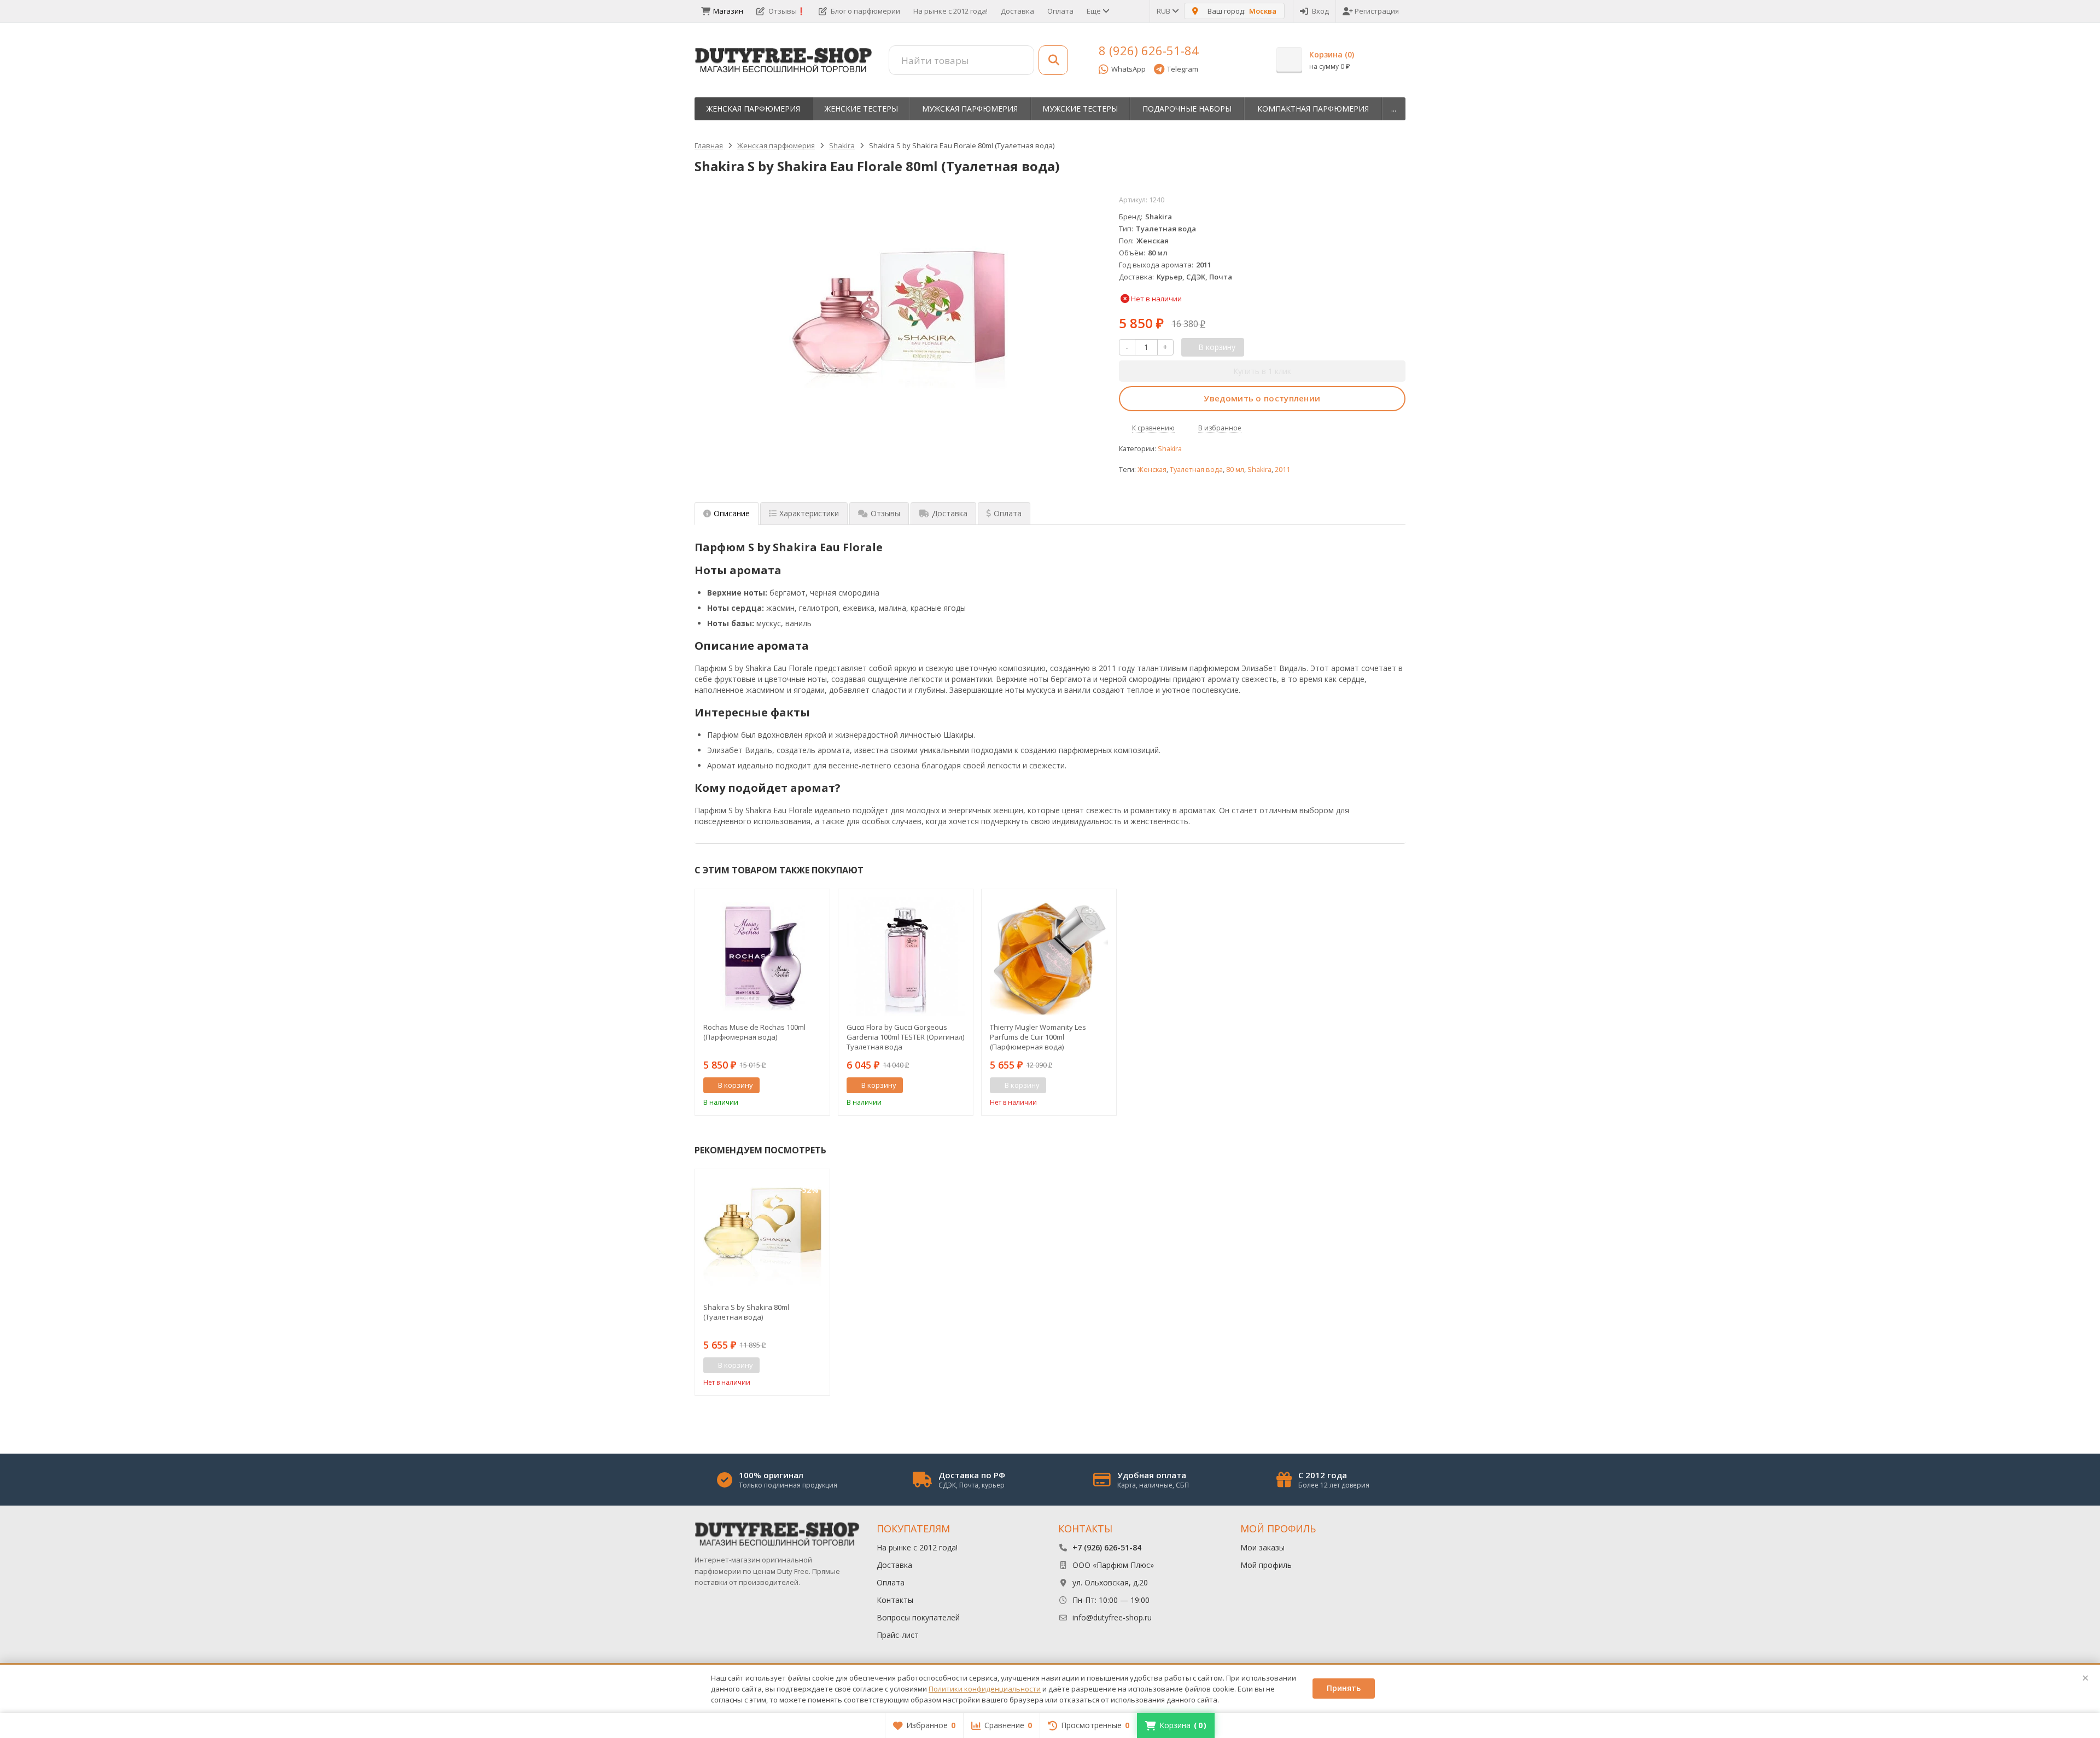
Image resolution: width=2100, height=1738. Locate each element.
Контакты (895, 1600)
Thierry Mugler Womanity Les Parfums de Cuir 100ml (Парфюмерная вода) (1038, 1037)
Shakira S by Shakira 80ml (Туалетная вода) (746, 1312)
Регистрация (1377, 11)
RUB (1164, 11)
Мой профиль (1266, 1565)
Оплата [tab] (1008, 513)
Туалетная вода (1196, 470)
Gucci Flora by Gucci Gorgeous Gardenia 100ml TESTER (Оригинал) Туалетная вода (905, 1037)
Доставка (1017, 11)
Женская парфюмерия (753, 109)
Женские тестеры (861, 109)
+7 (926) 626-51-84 (1107, 1547)
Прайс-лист (898, 1635)
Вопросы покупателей (918, 1617)
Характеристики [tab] (809, 513)
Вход (1320, 11)
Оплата (1060, 11)
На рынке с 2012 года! (950, 11)
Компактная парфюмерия (1313, 109)
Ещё (1095, 11)
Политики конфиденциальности (985, 1689)
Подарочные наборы (1187, 109)
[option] (762, 1002)
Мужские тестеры (1080, 109)
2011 (1282, 470)
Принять (1344, 1688)
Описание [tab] (732, 513)
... (1394, 109)
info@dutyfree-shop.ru (1112, 1617)
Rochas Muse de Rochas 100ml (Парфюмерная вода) (754, 1032)
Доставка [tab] (950, 513)
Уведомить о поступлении (1262, 398)
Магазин (728, 11)
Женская (1152, 470)
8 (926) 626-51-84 (1149, 50)
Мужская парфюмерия (970, 109)
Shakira (1170, 449)
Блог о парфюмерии (865, 11)
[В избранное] (818, 1086)
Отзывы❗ (787, 11)
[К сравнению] (801, 1086)
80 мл (1235, 470)
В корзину (736, 1085)
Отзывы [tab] (885, 513)
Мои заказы (1262, 1547)
